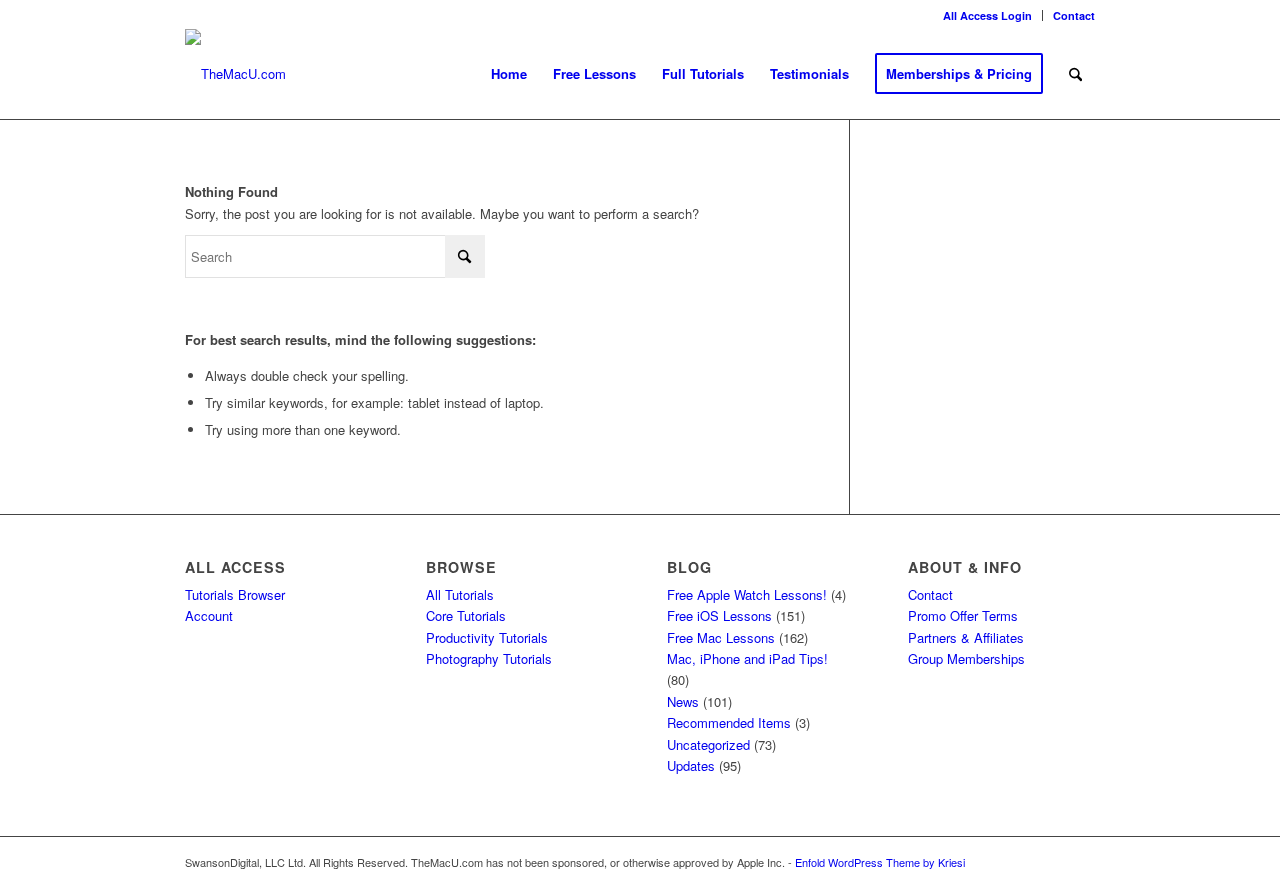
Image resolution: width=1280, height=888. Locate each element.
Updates (691, 765)
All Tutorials (460, 594)
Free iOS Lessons (719, 615)
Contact (1074, 15)
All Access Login (987, 15)
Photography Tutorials (489, 658)
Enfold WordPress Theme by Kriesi (880, 862)
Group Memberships (966, 658)
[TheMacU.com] (235, 74)
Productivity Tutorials (487, 637)
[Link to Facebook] (1080, 862)
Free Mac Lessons (721, 637)
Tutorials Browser (235, 594)
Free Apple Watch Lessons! (747, 594)
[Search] (1075, 74)
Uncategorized (708, 744)
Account (209, 615)
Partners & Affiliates (966, 637)
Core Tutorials (466, 615)
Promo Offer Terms (963, 615)
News (683, 701)
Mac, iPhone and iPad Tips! (747, 658)
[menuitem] (988, 15)
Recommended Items (729, 722)
